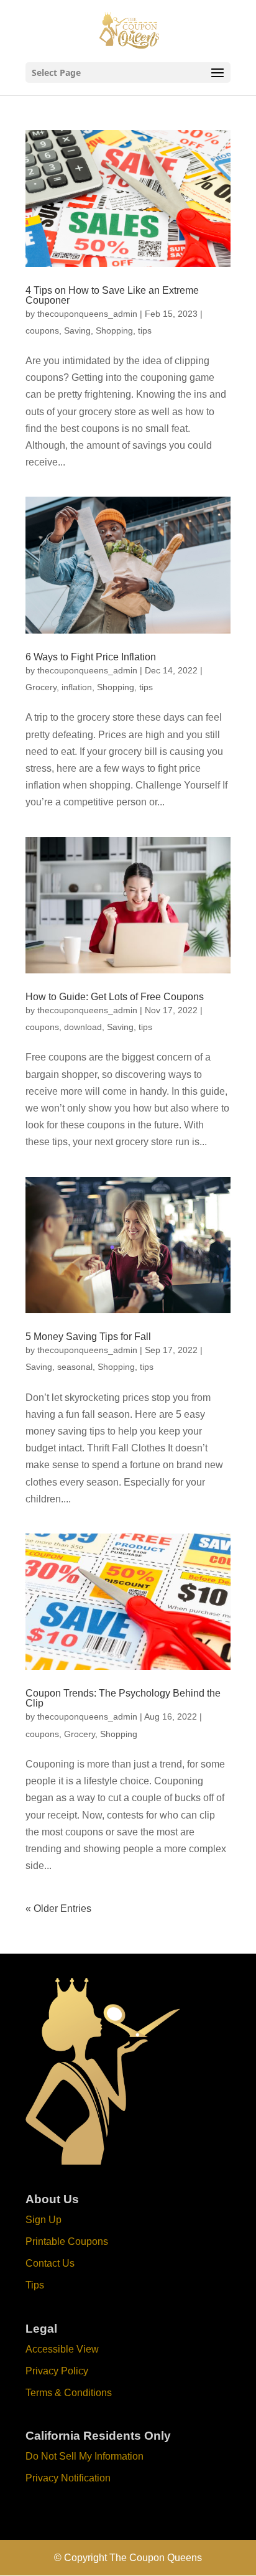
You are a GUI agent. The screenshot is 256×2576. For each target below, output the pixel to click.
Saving (77, 330)
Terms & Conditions (69, 2393)
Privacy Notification (68, 2478)
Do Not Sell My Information (85, 2456)
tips (145, 330)
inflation (77, 687)
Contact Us (50, 2263)
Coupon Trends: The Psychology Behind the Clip (123, 1698)
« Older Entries (58, 1909)
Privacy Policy (57, 2371)
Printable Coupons (67, 2241)
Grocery (41, 687)
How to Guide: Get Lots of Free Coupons (115, 997)
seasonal (75, 1367)
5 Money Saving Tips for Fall (88, 1337)
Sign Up (43, 2220)
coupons (42, 330)
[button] (217, 73)
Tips (35, 2285)
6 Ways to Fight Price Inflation (91, 657)
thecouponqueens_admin (87, 314)
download (83, 1027)
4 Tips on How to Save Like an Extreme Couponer (112, 295)
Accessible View (62, 2349)
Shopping (114, 330)
